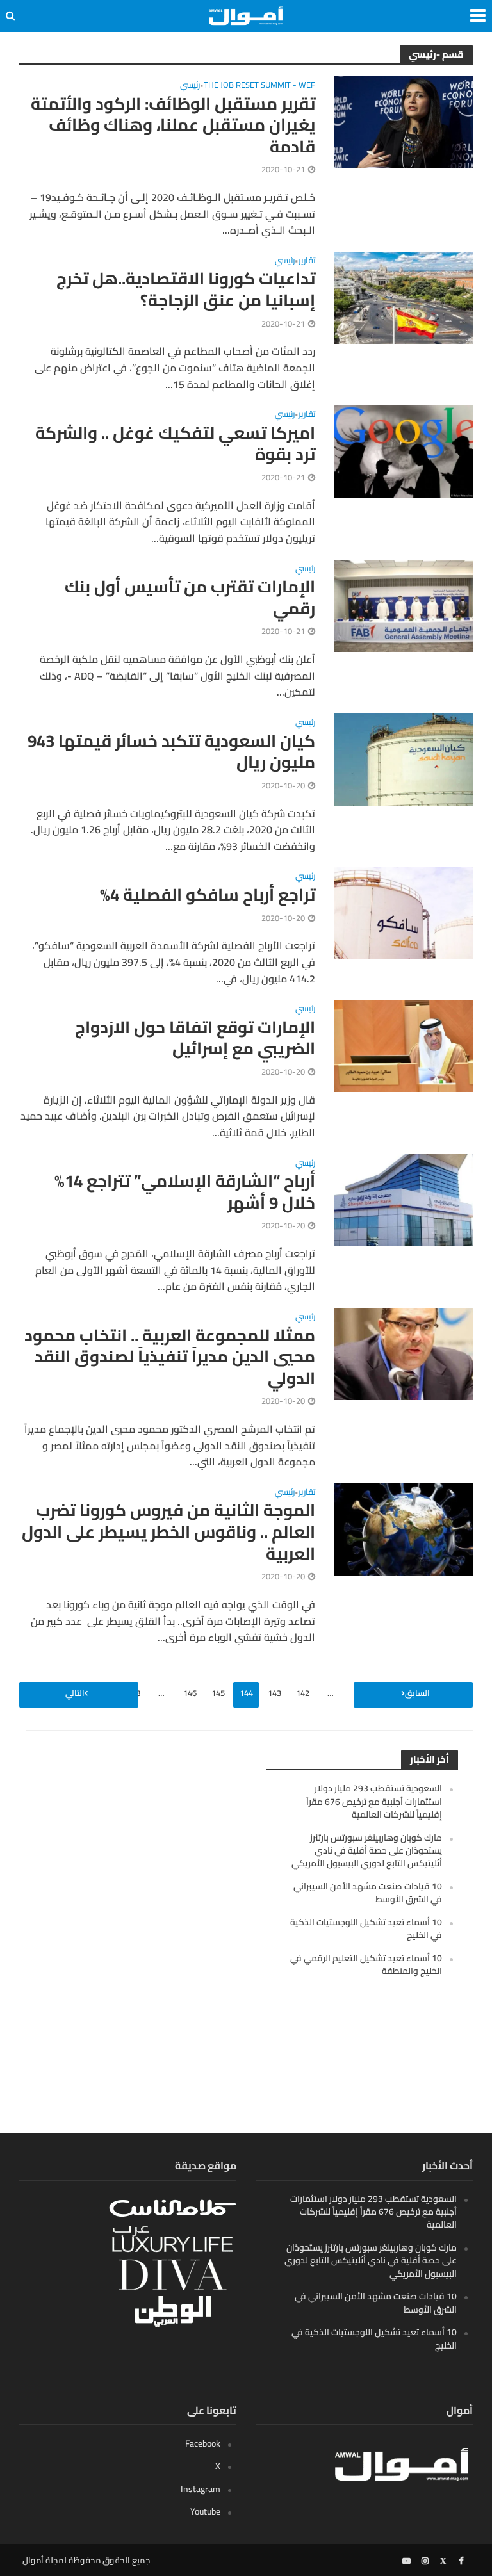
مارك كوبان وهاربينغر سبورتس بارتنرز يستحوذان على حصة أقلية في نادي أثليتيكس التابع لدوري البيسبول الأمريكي (367, 1851)
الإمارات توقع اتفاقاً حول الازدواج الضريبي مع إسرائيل (195, 1038)
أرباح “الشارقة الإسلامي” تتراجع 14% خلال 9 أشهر (185, 1192)
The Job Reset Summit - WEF (259, 86)
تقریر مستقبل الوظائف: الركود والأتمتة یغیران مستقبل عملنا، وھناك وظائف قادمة (173, 125)
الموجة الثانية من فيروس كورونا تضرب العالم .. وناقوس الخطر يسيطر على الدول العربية (168, 1532)
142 (303, 1693)
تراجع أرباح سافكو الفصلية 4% (208, 895)
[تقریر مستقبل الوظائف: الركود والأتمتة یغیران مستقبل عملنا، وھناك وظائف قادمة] (404, 121)
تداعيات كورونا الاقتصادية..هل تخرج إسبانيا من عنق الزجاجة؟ (186, 289)
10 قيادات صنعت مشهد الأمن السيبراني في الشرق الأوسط (368, 1893)
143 (275, 1693)
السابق (417, 1693)
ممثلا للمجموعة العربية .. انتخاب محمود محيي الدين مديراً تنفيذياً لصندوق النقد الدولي (170, 1357)
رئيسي (190, 86)
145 (218, 1693)
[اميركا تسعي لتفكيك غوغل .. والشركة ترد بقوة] (404, 450)
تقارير (307, 262)
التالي (75, 1693)
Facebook (203, 2443)
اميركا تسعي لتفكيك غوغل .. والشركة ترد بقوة (175, 444)
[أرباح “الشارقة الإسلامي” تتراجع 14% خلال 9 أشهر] (404, 1199)
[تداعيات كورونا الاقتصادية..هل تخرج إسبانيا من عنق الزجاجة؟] (404, 297)
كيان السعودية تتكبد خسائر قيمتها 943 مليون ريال (171, 752)
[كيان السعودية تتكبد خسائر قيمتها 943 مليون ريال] (404, 758)
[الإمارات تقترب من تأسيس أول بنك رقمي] (404, 605)
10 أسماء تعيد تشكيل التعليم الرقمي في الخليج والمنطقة (366, 1964)
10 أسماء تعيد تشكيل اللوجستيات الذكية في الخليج (366, 1928)
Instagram (201, 2489)
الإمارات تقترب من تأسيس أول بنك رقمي (190, 597)
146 (190, 1693)
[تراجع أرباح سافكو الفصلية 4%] (404, 912)
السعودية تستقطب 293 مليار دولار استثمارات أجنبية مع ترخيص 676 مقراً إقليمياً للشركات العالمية (374, 1801)
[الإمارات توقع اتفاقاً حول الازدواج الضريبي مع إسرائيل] (404, 1045)
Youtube (205, 2511)
